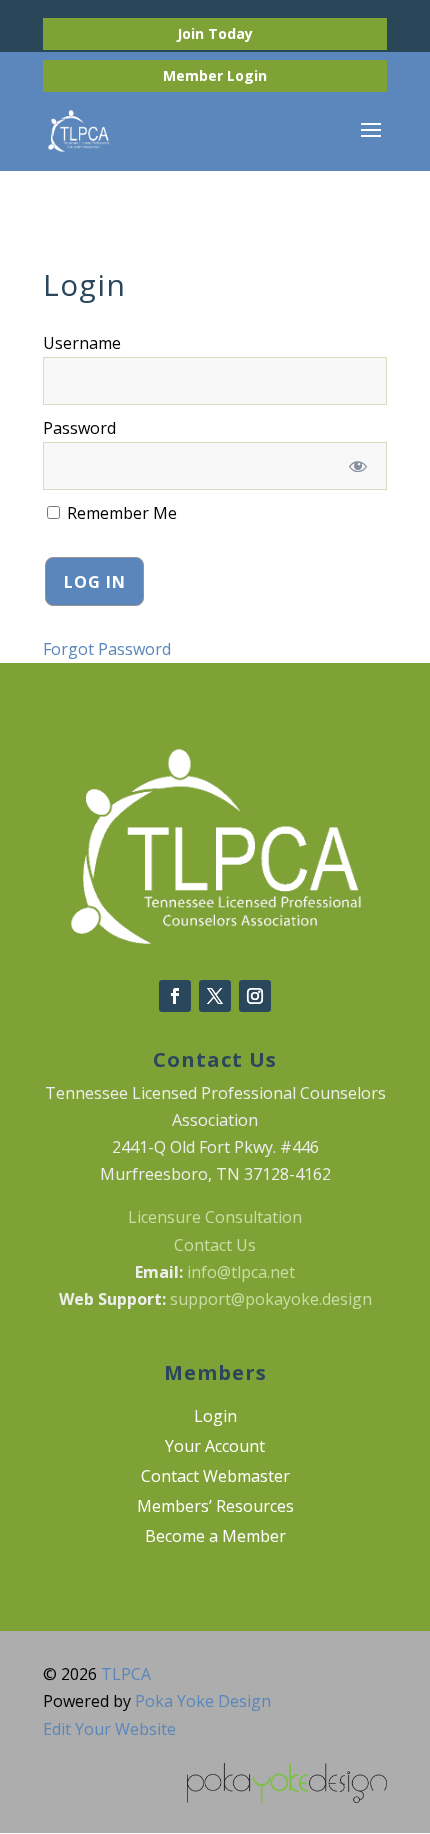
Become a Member (215, 1538)
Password (79, 428)
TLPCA (126, 1674)
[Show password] (358, 466)
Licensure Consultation (215, 1217)
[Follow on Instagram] (255, 996)
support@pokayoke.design (271, 1299)
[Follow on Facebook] (175, 996)
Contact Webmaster (215, 1478)
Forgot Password (107, 649)
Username (82, 343)
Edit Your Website (109, 1729)
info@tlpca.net (241, 1272)
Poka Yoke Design (203, 1701)
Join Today (215, 33)
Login (247, 75)
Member (195, 75)
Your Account (215, 1448)
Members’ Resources (215, 1508)
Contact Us (215, 1245)
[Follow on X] (215, 996)
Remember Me (120, 513)
